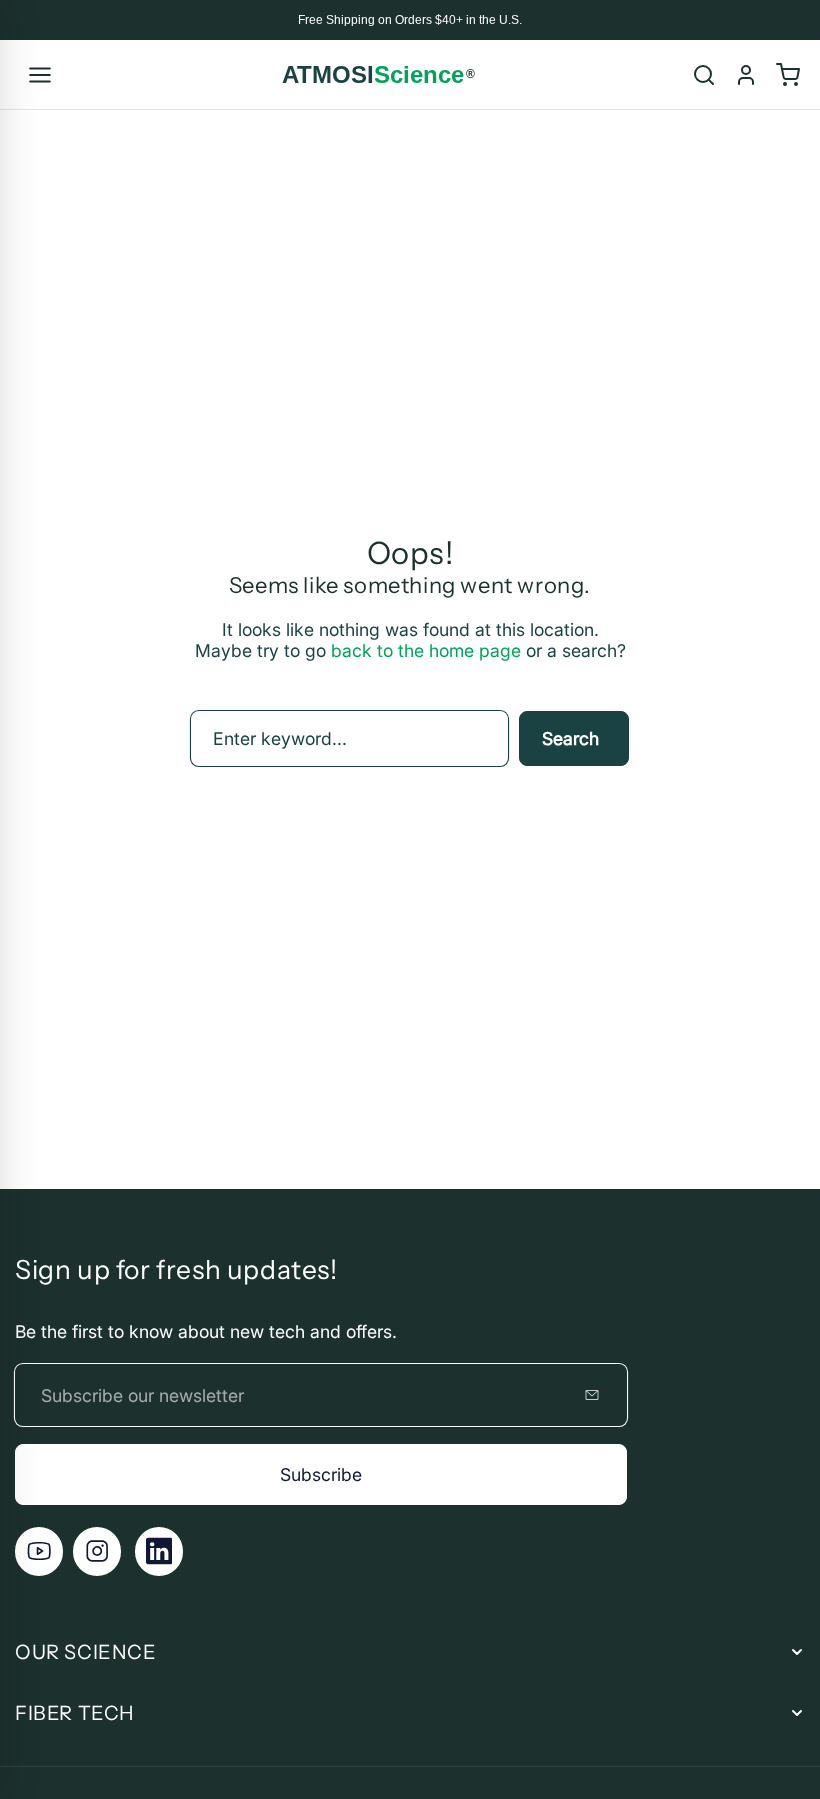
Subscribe (321, 1474)
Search (570, 738)
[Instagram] (97, 1551)
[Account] (746, 75)
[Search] (704, 75)
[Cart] (788, 75)
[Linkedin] (159, 1551)
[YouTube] (39, 1551)
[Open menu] (40, 75)
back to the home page (426, 650)
